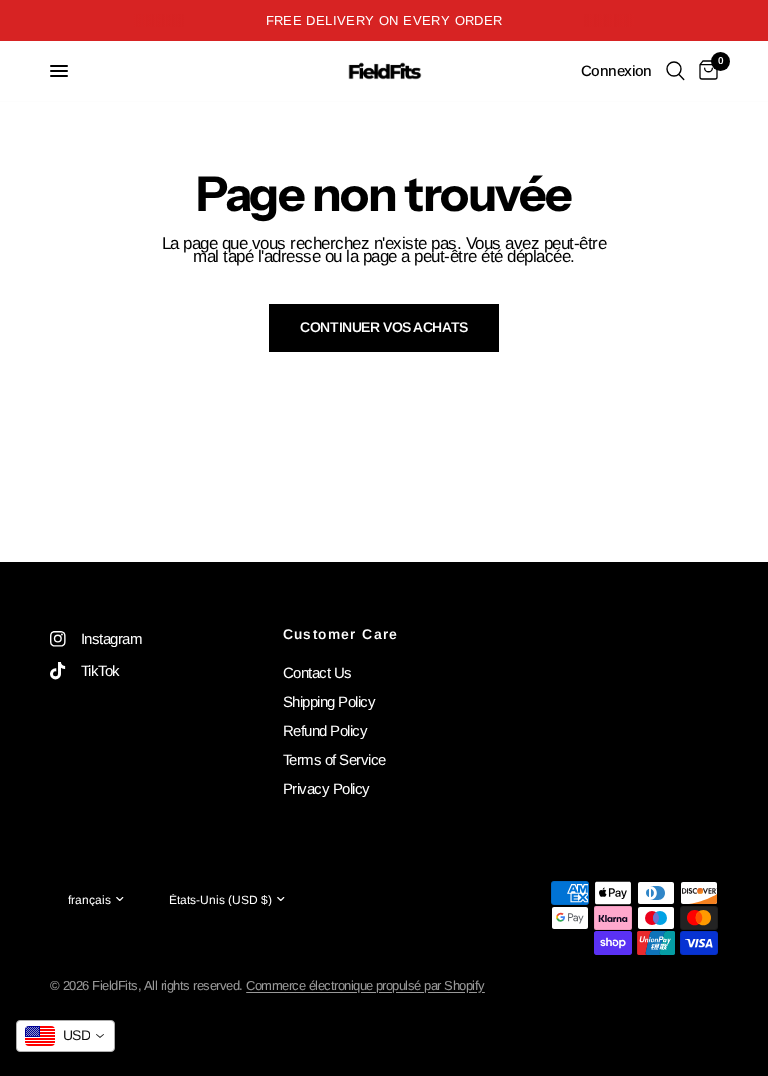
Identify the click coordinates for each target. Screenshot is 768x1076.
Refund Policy (325, 730)
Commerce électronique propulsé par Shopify (365, 985)
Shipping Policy (329, 701)
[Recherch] (675, 71)
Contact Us (317, 672)
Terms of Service (334, 759)
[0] (705, 71)
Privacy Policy (326, 788)
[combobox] (65, 1036)
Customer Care (341, 634)
